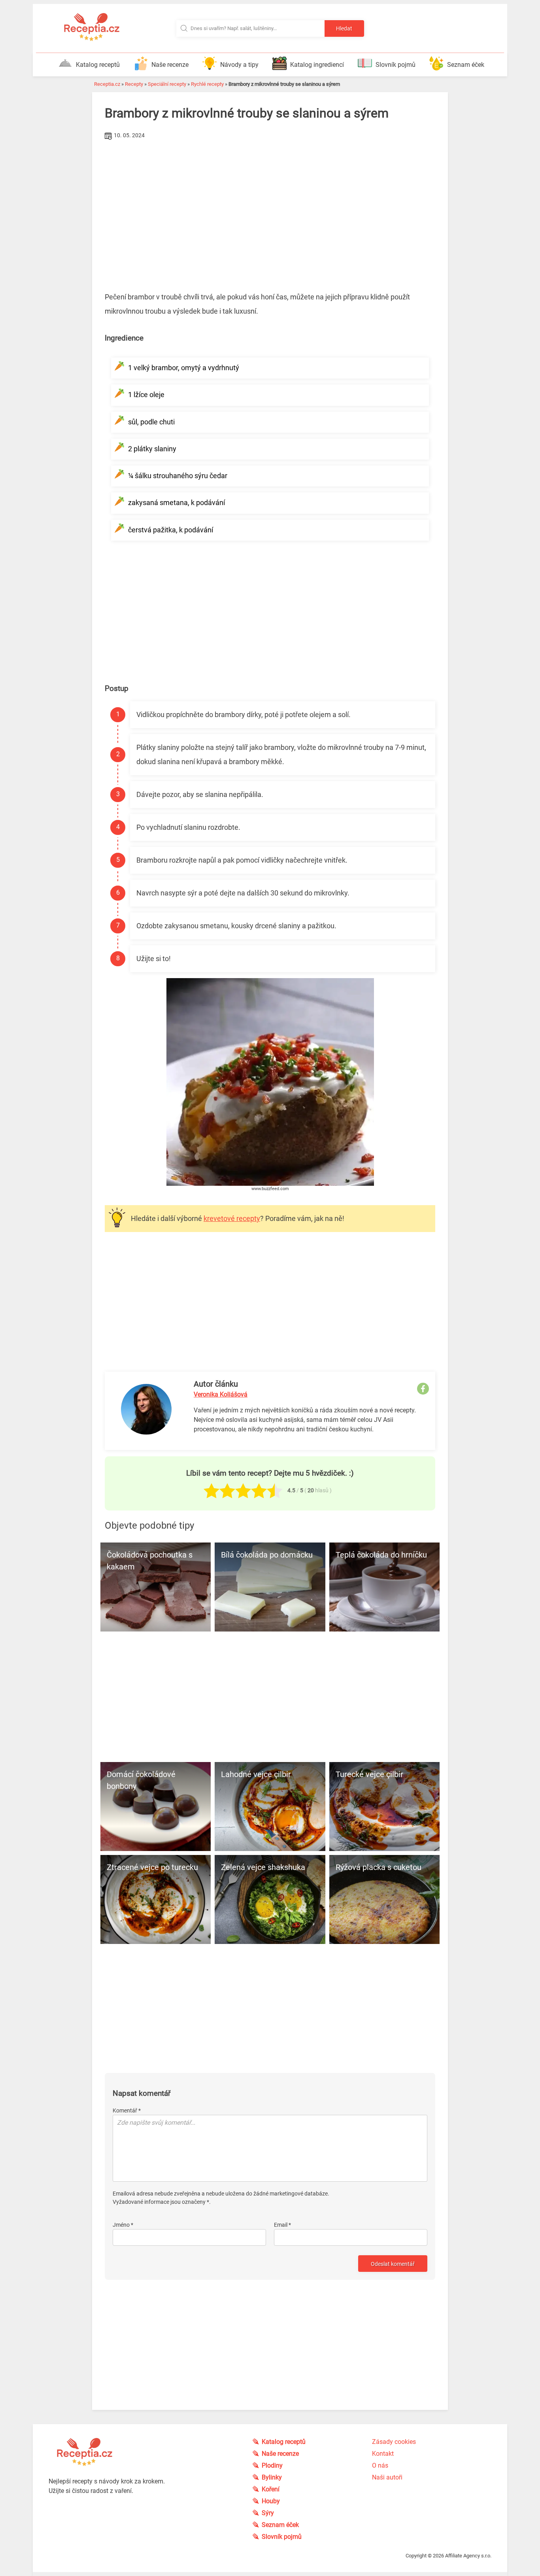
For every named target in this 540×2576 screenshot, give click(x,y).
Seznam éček (466, 65)
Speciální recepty (167, 84)
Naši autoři (387, 2477)
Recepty (134, 84)
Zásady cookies (394, 2442)
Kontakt (383, 2454)
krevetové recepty (232, 1218)
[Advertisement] (270, 201)
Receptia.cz (107, 84)
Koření (271, 2489)
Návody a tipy (239, 65)
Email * (282, 2225)
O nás (380, 2465)
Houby (271, 2501)
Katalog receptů (98, 65)
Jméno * (123, 2225)
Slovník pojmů (396, 65)
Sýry (268, 2513)
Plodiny (272, 2465)
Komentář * (127, 2110)
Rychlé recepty (207, 84)
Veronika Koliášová (221, 1394)
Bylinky (272, 2477)
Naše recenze (170, 65)
